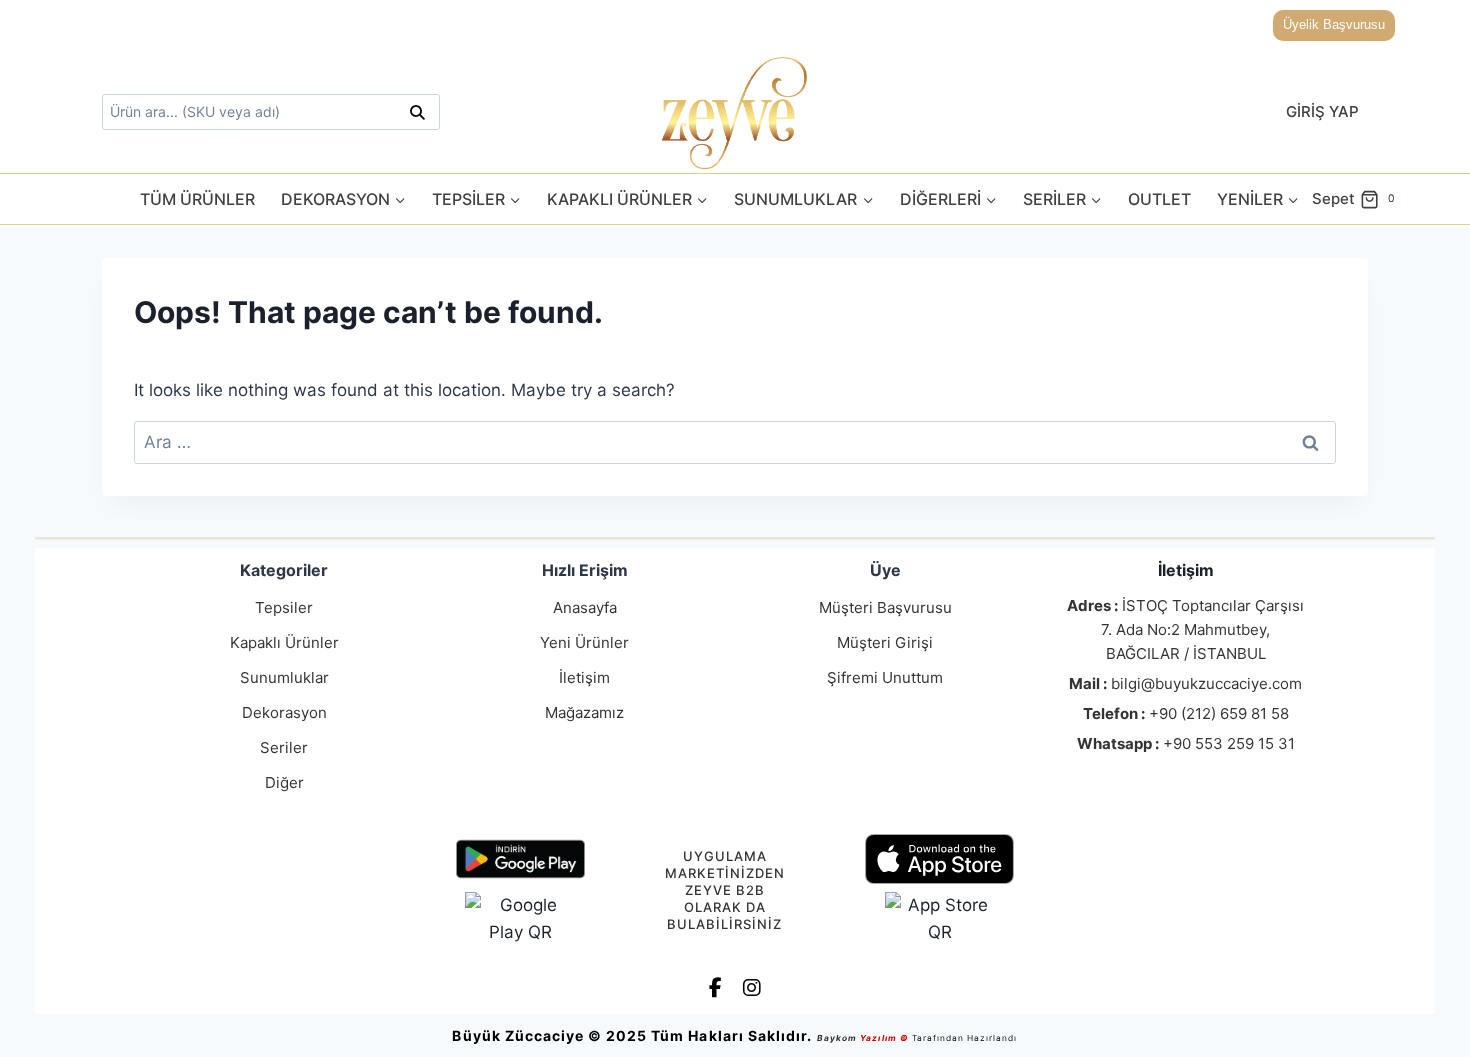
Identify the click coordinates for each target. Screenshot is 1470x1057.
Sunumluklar (284, 677)
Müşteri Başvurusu (885, 607)
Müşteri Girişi (885, 642)
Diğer (284, 782)
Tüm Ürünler (197, 199)
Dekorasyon (284, 712)
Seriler (284, 747)
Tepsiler (284, 607)
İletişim (584, 677)
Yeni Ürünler (584, 642)
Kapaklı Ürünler (284, 642)
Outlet (1159, 199)
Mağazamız (584, 712)
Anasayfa (585, 607)
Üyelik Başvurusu (1334, 24)
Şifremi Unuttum (885, 677)
